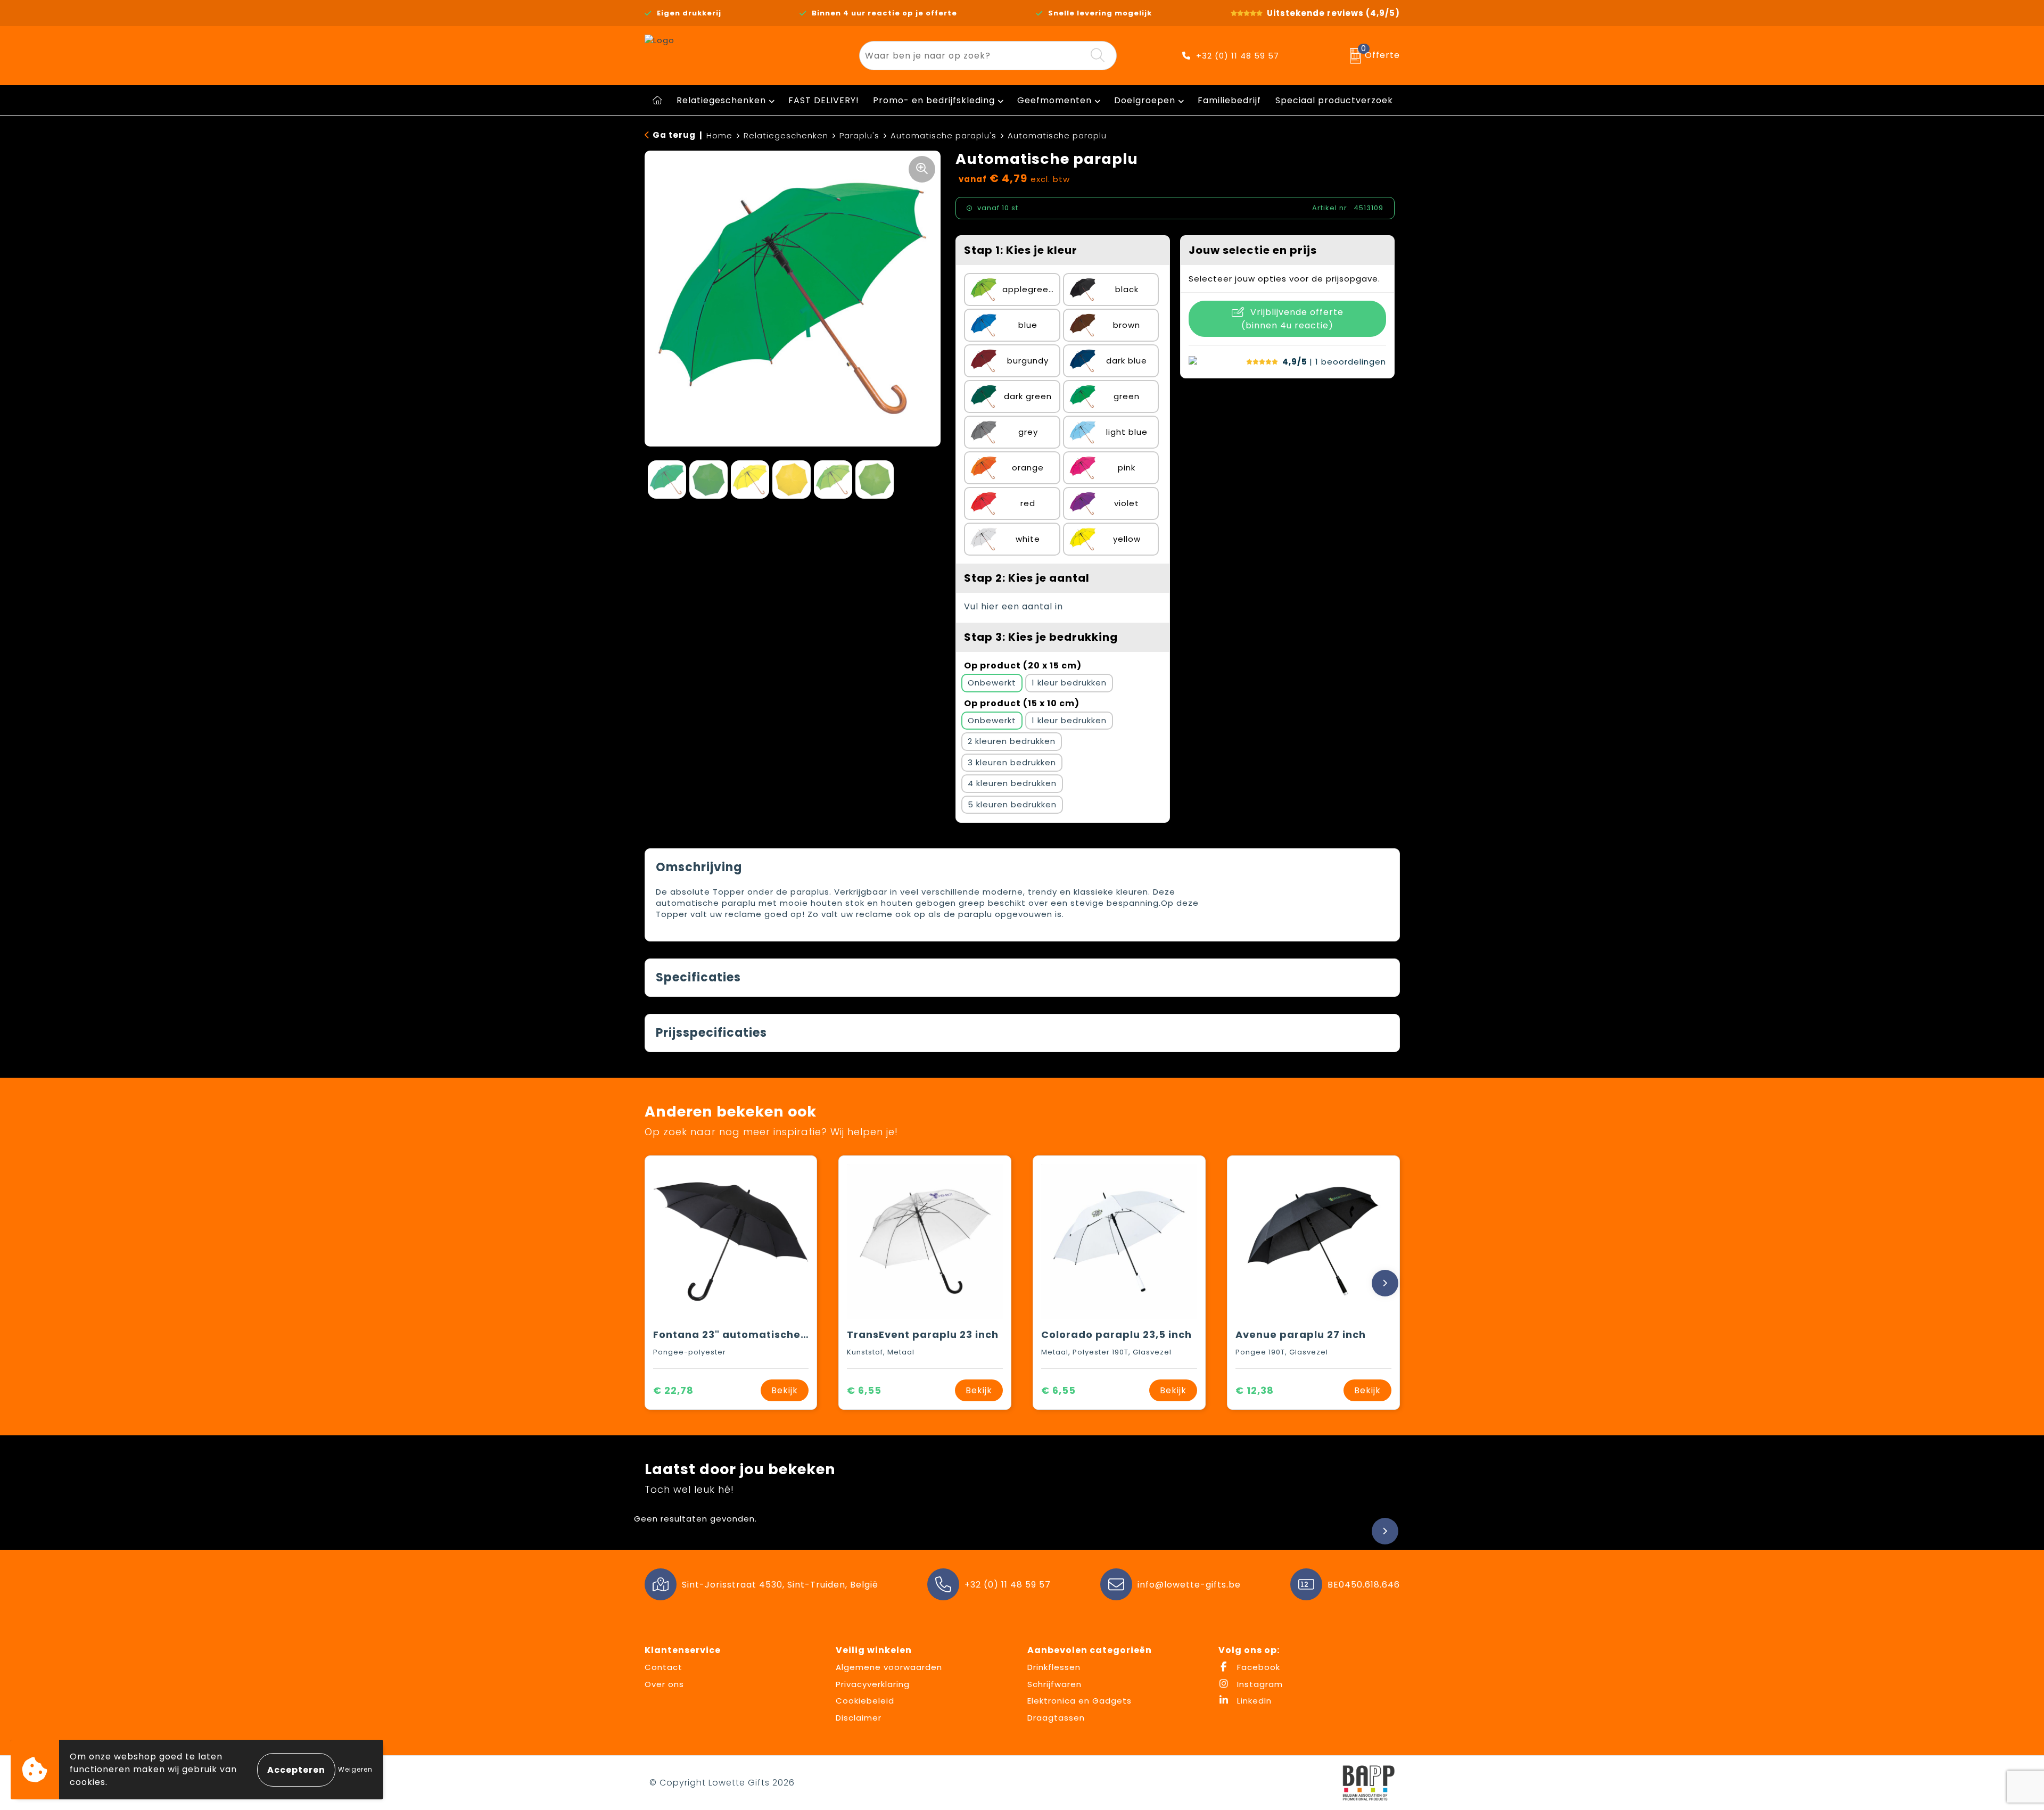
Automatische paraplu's (943, 135)
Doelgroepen (1145, 100)
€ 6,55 (864, 1390)
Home (719, 135)
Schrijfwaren (1054, 1684)
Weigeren (355, 1769)
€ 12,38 (1255, 1390)
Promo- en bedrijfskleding (934, 100)
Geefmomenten (1054, 100)
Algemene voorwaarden (889, 1667)
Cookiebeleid (865, 1701)
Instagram (1259, 1684)
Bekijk (785, 1390)
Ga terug (674, 135)
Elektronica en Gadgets (1079, 1701)
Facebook (1257, 1667)
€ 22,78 (673, 1390)
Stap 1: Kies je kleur (1021, 250)
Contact (664, 1667)
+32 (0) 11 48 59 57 (1238, 56)
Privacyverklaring (873, 1684)
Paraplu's (859, 135)
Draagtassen (1056, 1718)
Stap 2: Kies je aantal (1027, 578)
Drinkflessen (1054, 1667)
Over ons (664, 1684)
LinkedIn (1253, 1701)
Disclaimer (859, 1718)
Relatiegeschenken (721, 100)
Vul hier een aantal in (1013, 606)
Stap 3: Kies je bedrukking (1041, 637)
